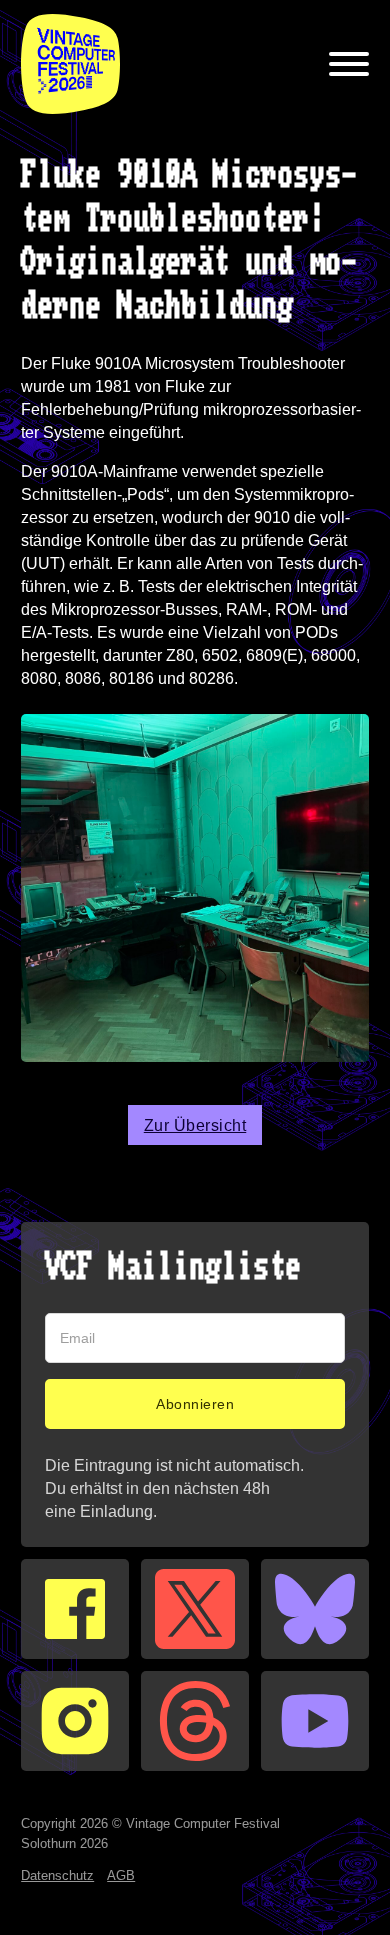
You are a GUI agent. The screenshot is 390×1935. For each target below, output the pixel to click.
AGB (121, 1875)
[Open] (349, 64)
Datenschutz (57, 1875)
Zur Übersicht (195, 1125)
